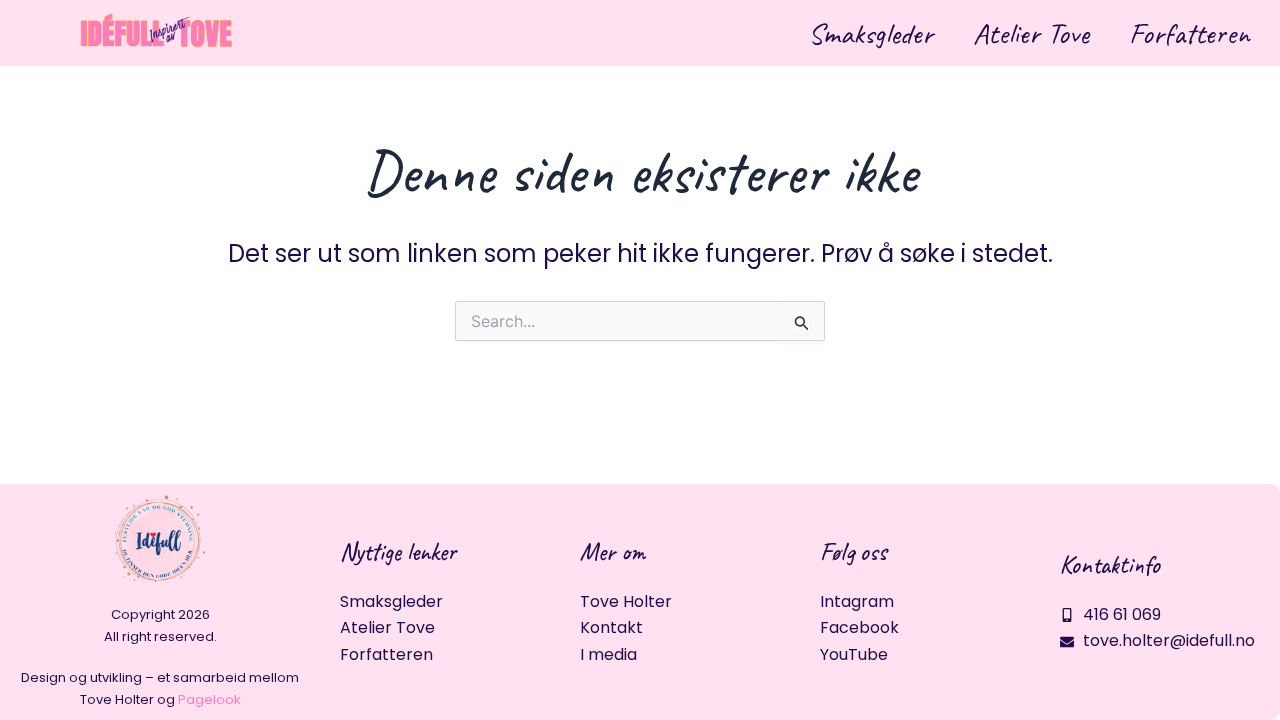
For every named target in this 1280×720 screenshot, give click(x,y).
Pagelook (209, 699)
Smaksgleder (870, 33)
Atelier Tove (1031, 33)
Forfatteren (1189, 33)
